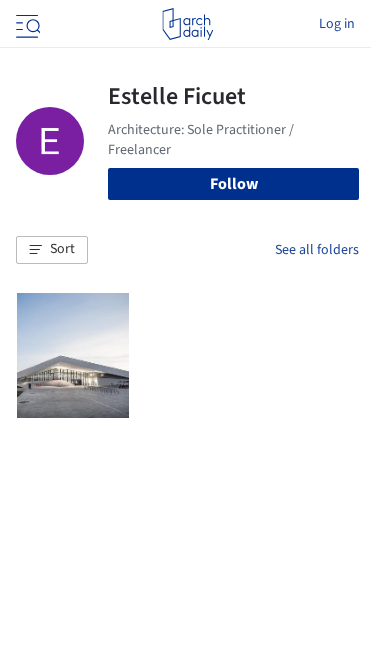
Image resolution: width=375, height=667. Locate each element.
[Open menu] (26, 24)
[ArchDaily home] (187, 24)
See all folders (317, 250)
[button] (52, 250)
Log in (337, 24)
